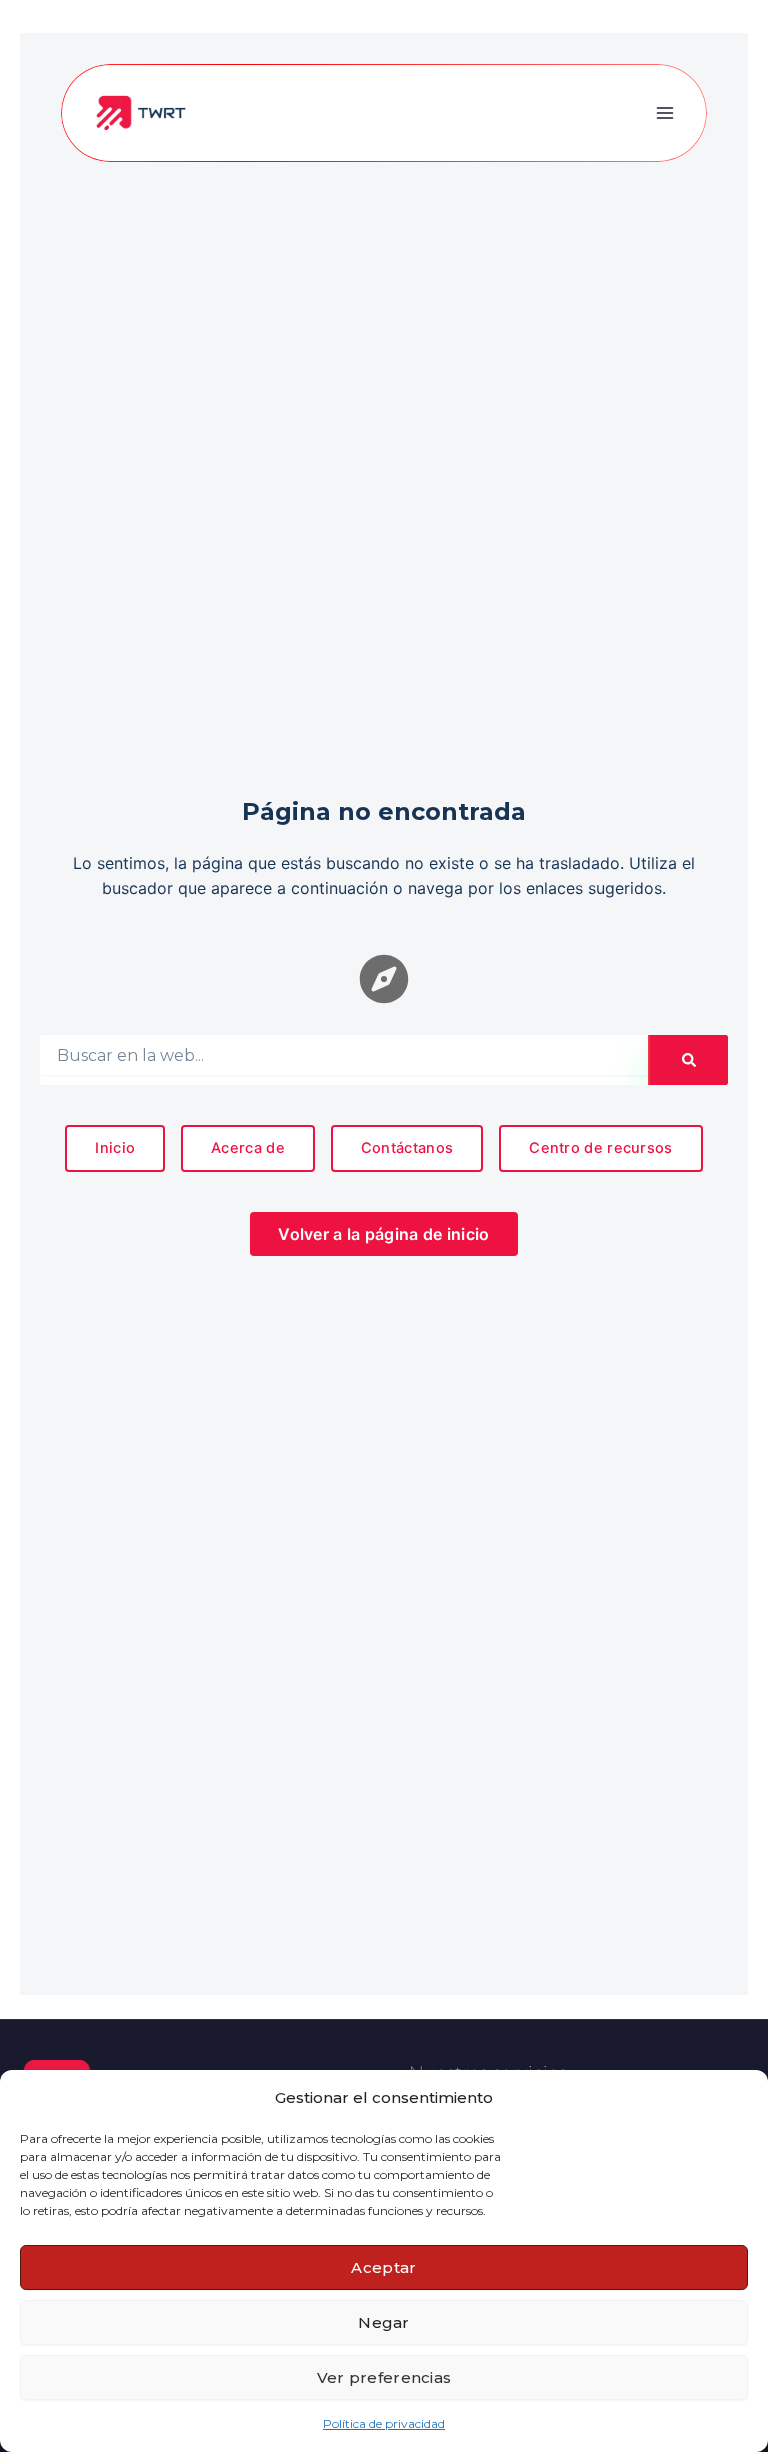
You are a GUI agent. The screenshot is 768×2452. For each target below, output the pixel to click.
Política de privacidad (384, 2423)
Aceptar (383, 2267)
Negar (384, 2322)
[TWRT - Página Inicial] (141, 111)
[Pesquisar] (689, 1060)
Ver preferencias (384, 2377)
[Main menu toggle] (665, 113)
